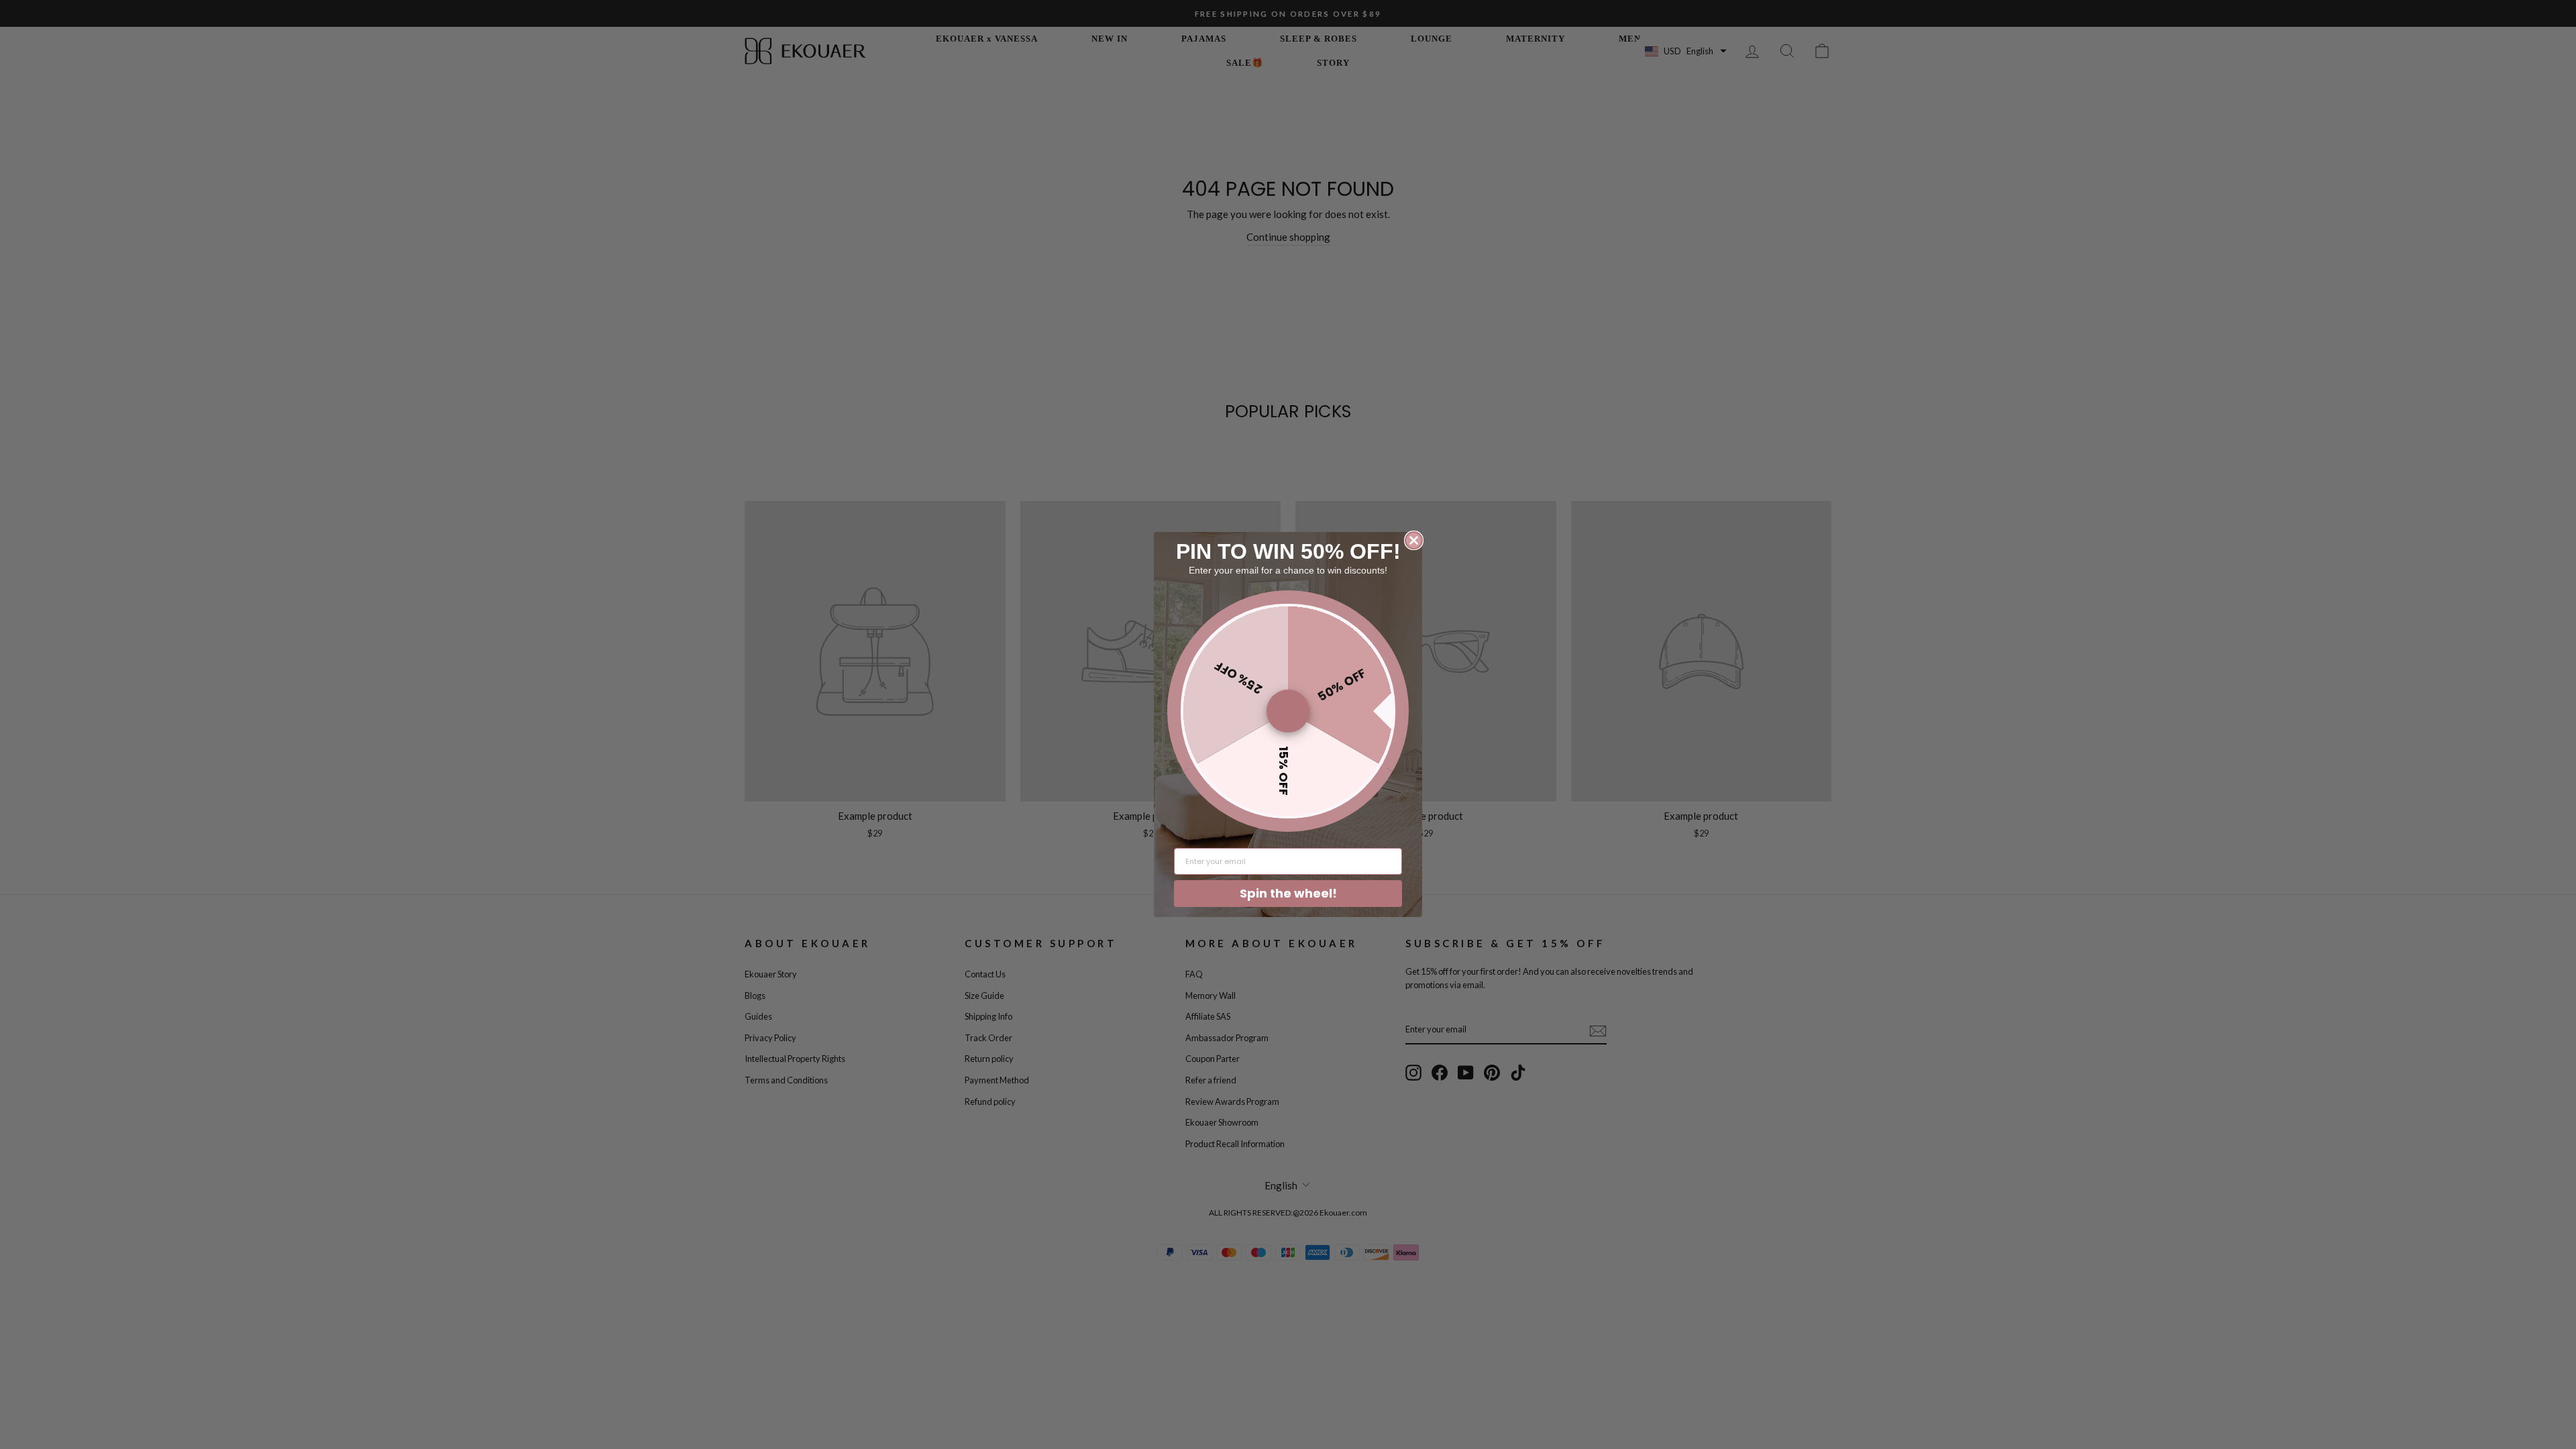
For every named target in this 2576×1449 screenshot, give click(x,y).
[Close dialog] (1414, 540)
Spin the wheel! (1288, 893)
